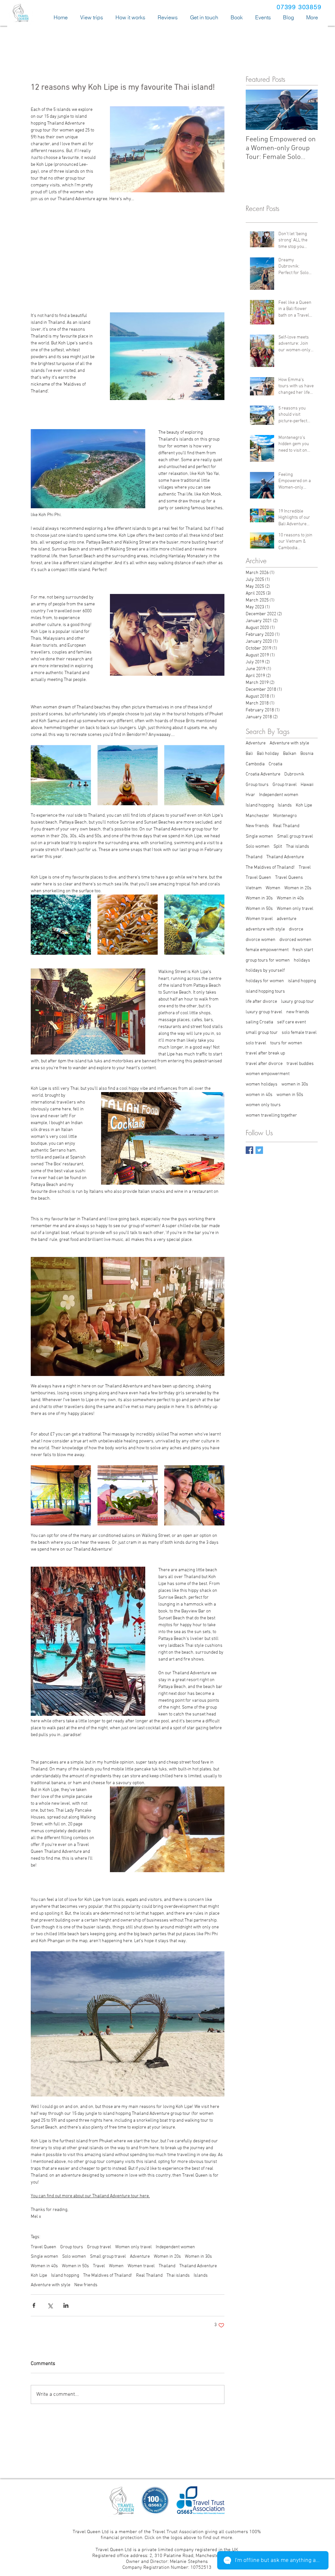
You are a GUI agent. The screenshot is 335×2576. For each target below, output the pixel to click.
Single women (44, 2257)
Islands (201, 2276)
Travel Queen (44, 2247)
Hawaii (307, 785)
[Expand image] (61, 775)
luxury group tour (298, 1002)
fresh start (303, 950)
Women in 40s (44, 2266)
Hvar (250, 795)
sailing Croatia (259, 1022)
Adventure (140, 2257)
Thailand (167, 2266)
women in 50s (290, 1095)
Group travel (99, 2247)
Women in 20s (167, 2257)
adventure (287, 919)
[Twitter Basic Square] (259, 1150)
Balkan (290, 754)
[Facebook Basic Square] (249, 1150)
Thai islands (178, 2276)
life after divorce (261, 1002)
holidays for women (265, 981)
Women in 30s (198, 2257)
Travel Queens (289, 878)
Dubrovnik (294, 774)
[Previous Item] (256, 110)
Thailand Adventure (198, 2266)
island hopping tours (265, 992)
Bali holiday (268, 754)
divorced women (295, 940)
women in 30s (295, 1084)
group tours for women (268, 960)
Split (278, 847)
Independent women (175, 2247)
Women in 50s (75, 2266)
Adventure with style (51, 2285)
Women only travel (133, 2247)
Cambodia (255, 764)
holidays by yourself (265, 971)
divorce (296, 929)
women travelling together (271, 1115)
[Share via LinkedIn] (66, 2305)
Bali (249, 754)
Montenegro (285, 816)
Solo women (74, 2257)
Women (116, 2266)
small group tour (262, 1033)
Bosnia (307, 754)
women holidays (262, 1084)
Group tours (72, 2247)
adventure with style (265, 929)
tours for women (286, 1043)
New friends (86, 2285)
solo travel (256, 1043)
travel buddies (300, 1064)
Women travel (141, 2266)
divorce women (261, 940)
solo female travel (299, 1033)
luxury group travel (264, 1012)
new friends (298, 1012)
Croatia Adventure (263, 774)
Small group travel (108, 2257)
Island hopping (65, 2276)
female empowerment (267, 950)
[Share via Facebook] (34, 2305)
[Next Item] (307, 110)
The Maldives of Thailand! (108, 2276)
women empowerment (268, 1074)
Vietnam (254, 888)
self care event (291, 1022)
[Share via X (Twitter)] (50, 2305)
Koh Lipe (39, 2276)
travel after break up (265, 1053)
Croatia (275, 764)
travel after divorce (264, 1064)
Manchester (257, 816)
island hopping (302, 981)
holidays (302, 960)
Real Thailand (149, 2276)
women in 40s (259, 1095)
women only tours (263, 1105)
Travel (99, 2266)
